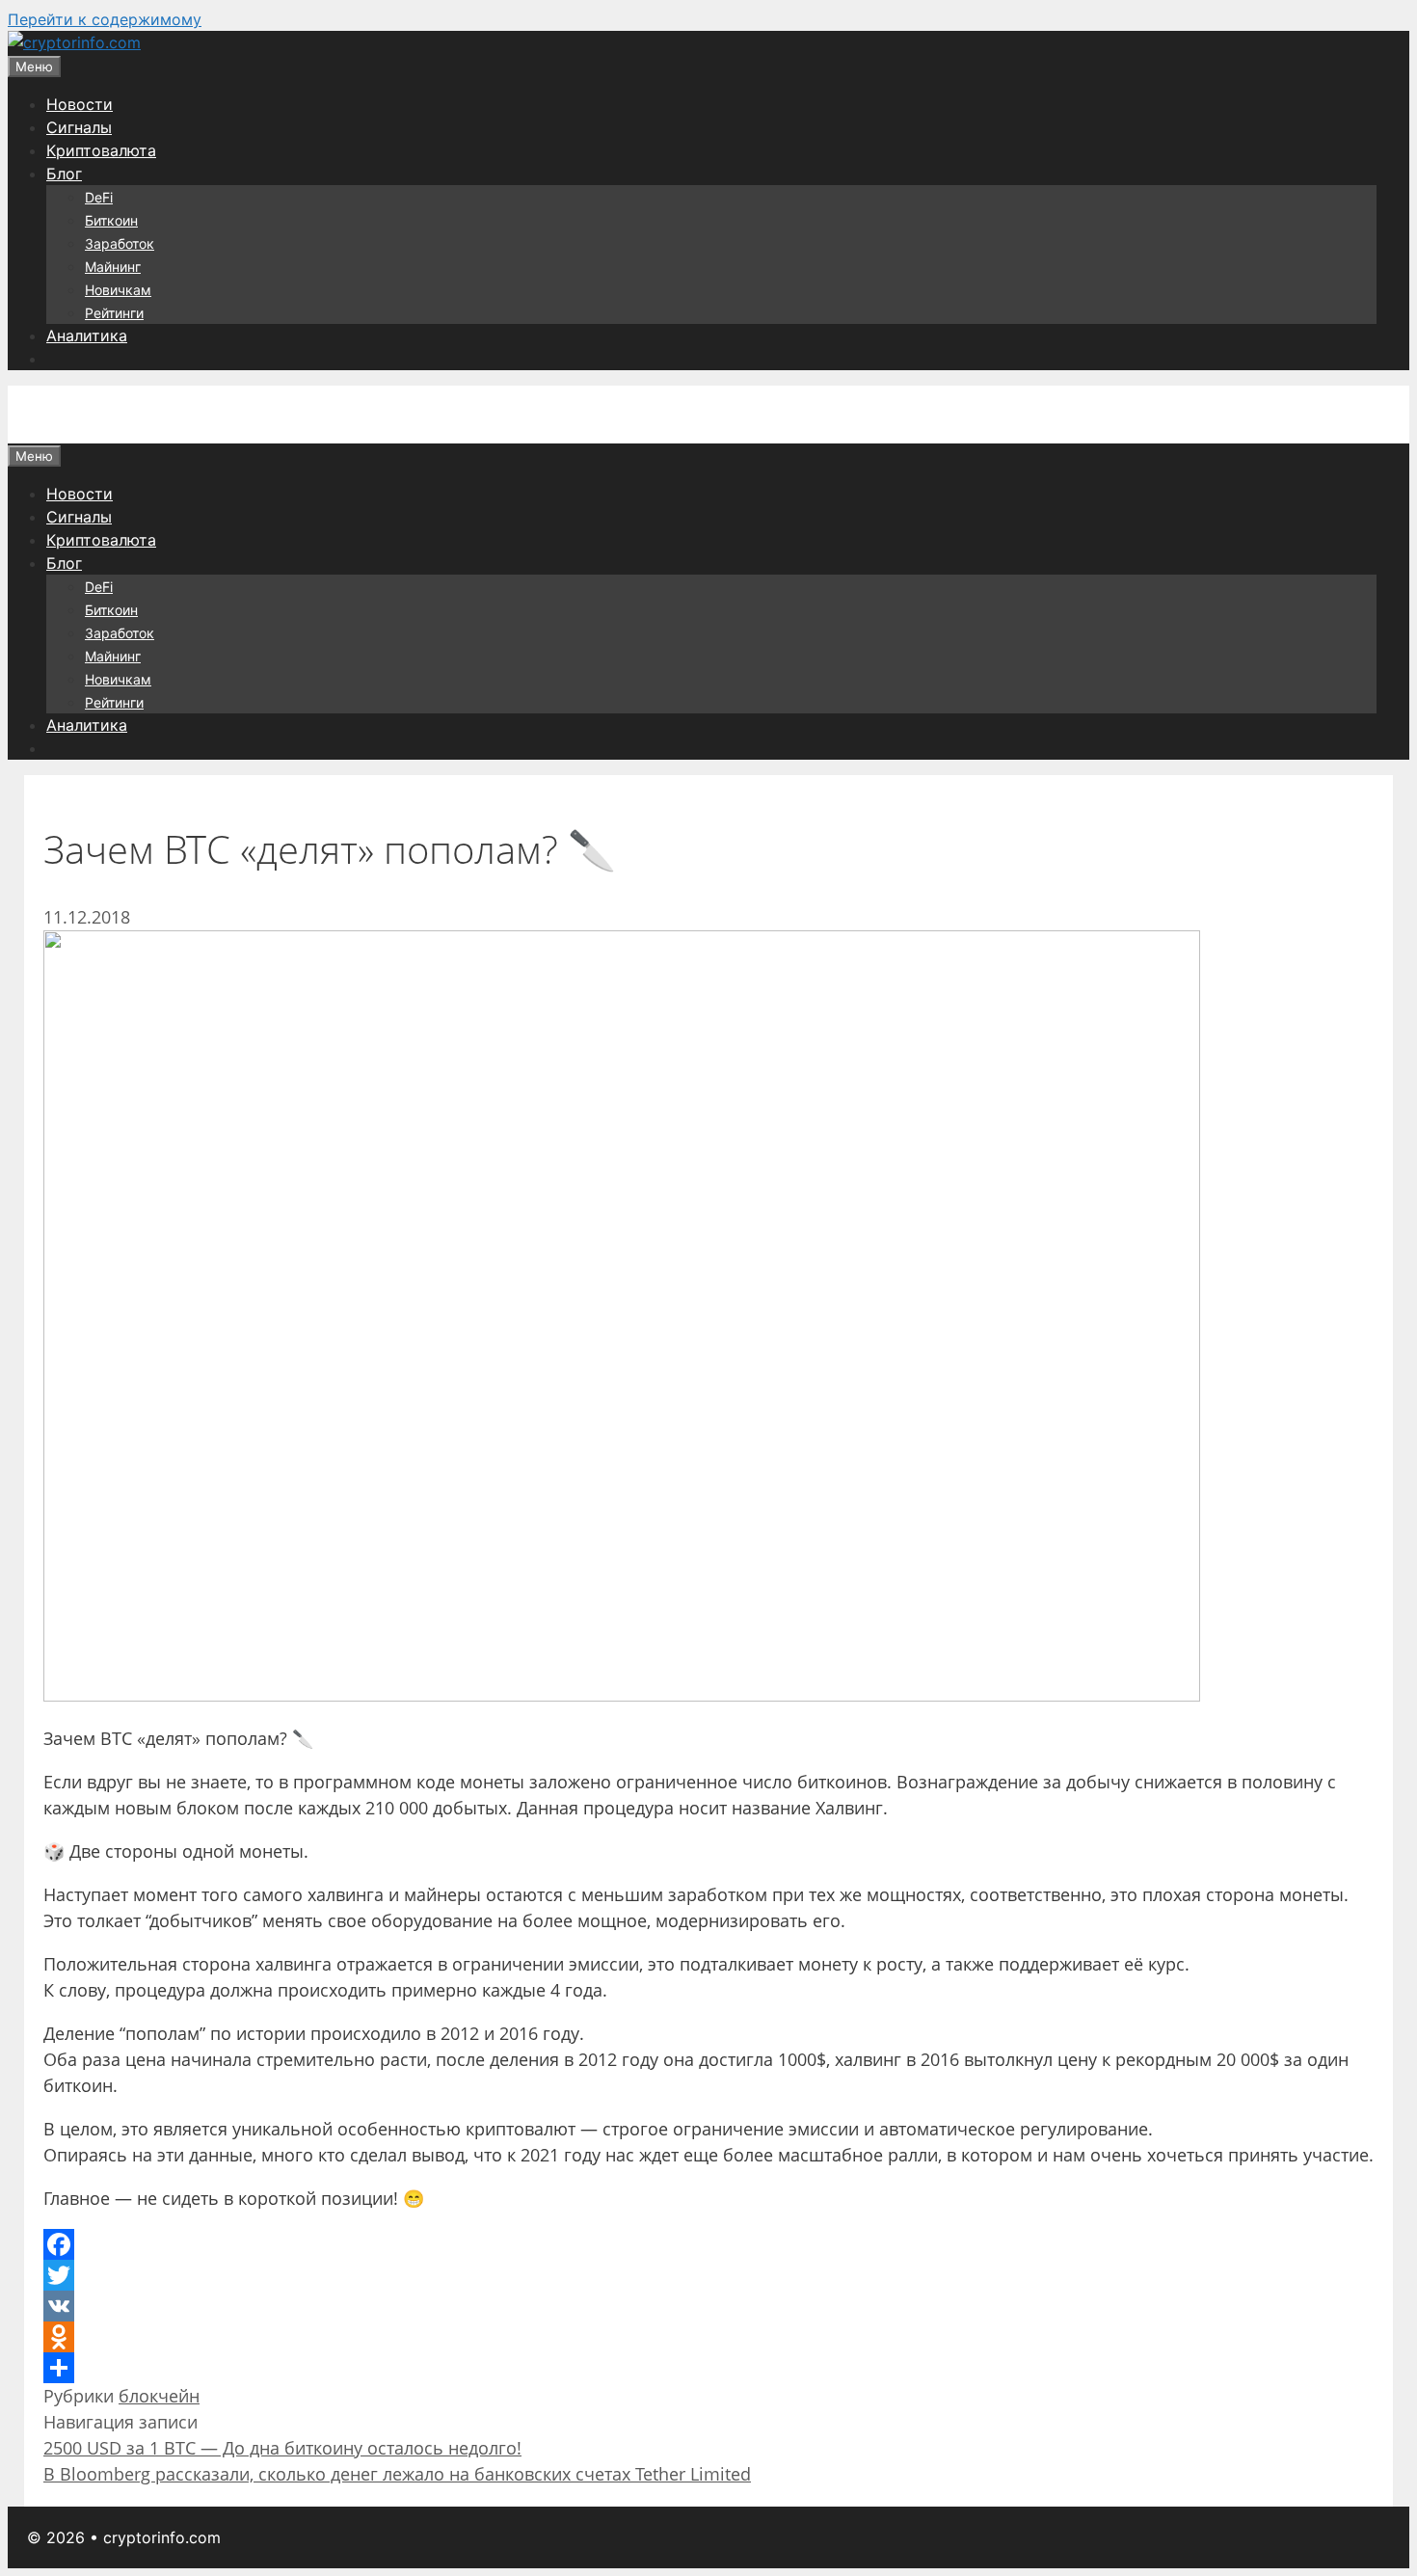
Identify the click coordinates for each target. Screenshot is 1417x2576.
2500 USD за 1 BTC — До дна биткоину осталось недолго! (282, 2448)
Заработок (120, 243)
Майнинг (113, 267)
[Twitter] (708, 2275)
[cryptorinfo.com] (74, 42)
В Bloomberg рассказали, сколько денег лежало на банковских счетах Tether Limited (397, 2474)
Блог (64, 174)
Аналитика (87, 335)
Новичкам (118, 290)
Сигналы (79, 127)
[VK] (708, 2306)
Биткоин (111, 220)
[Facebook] (708, 2244)
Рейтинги (114, 313)
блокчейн (159, 2396)
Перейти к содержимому (105, 19)
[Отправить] (708, 2368)
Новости (80, 104)
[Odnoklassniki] (708, 2337)
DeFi (99, 197)
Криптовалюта (101, 150)
